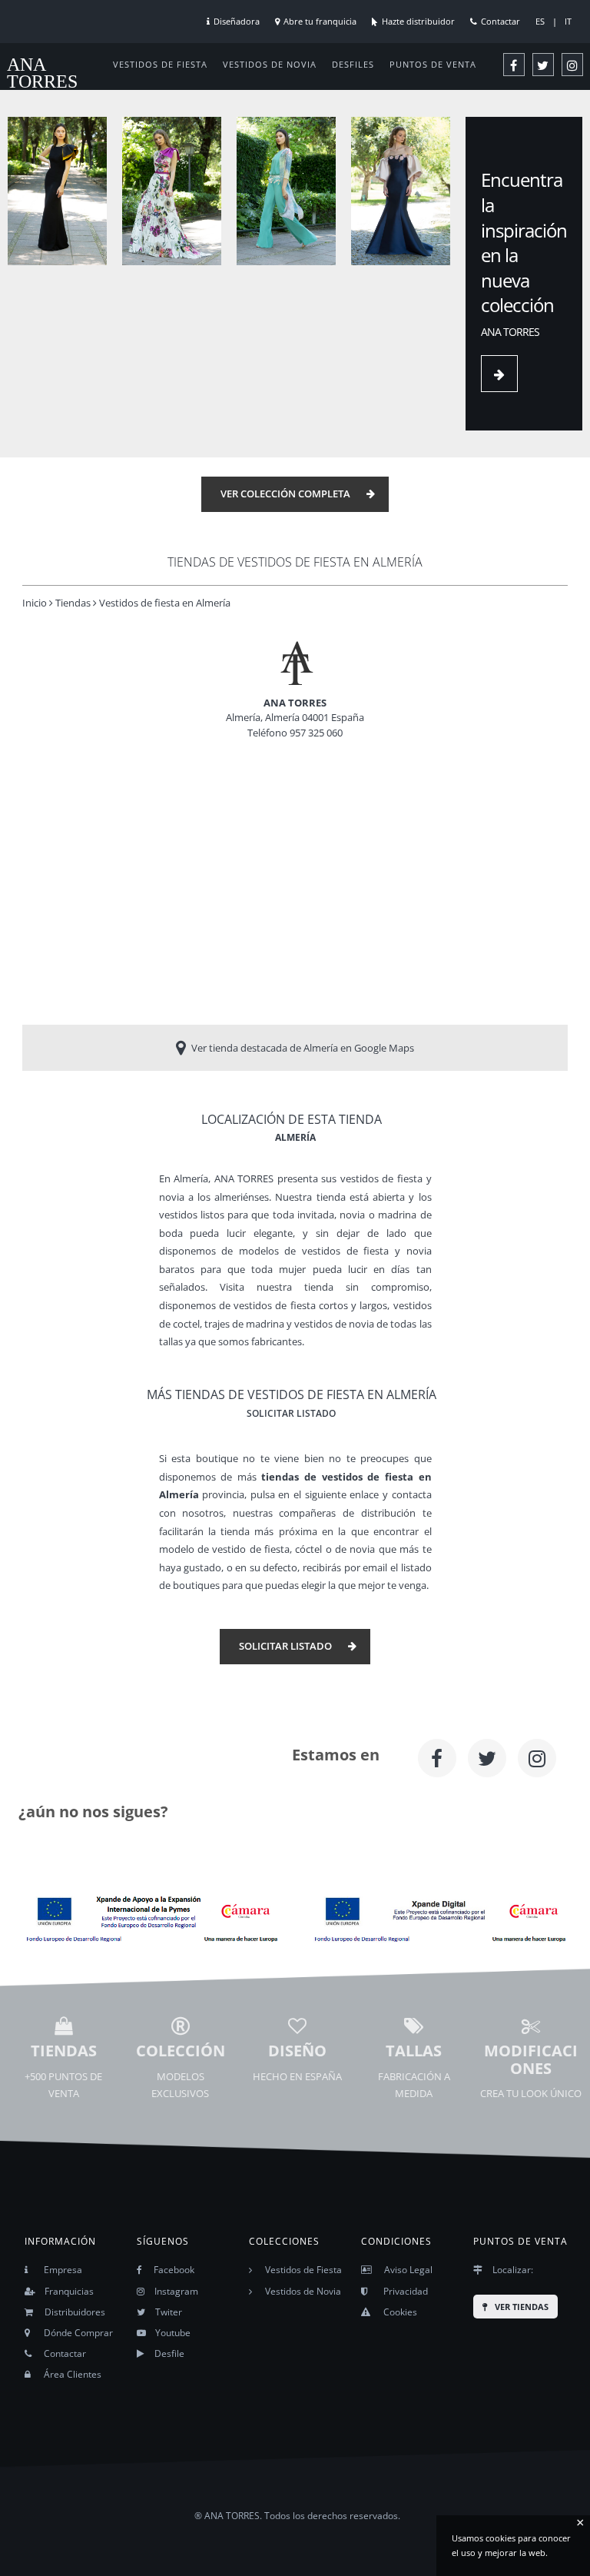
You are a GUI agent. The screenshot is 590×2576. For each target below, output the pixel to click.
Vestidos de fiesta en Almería (165, 603)
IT (568, 21)
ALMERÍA (295, 1137)
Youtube (173, 2333)
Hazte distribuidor (418, 21)
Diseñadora (237, 21)
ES (540, 21)
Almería (191, 1179)
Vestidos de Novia (303, 2291)
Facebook (174, 2270)
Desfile (169, 2353)
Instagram (176, 2291)
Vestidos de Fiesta (303, 2270)
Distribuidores (75, 2312)
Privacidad (406, 2291)
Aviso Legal (408, 2270)
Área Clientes (73, 2374)
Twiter (169, 2312)
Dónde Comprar (78, 2333)
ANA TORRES (42, 73)
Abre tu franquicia (320, 21)
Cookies (400, 2312)
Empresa (63, 2270)
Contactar (501, 21)
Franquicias (69, 2291)
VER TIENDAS (522, 2307)
